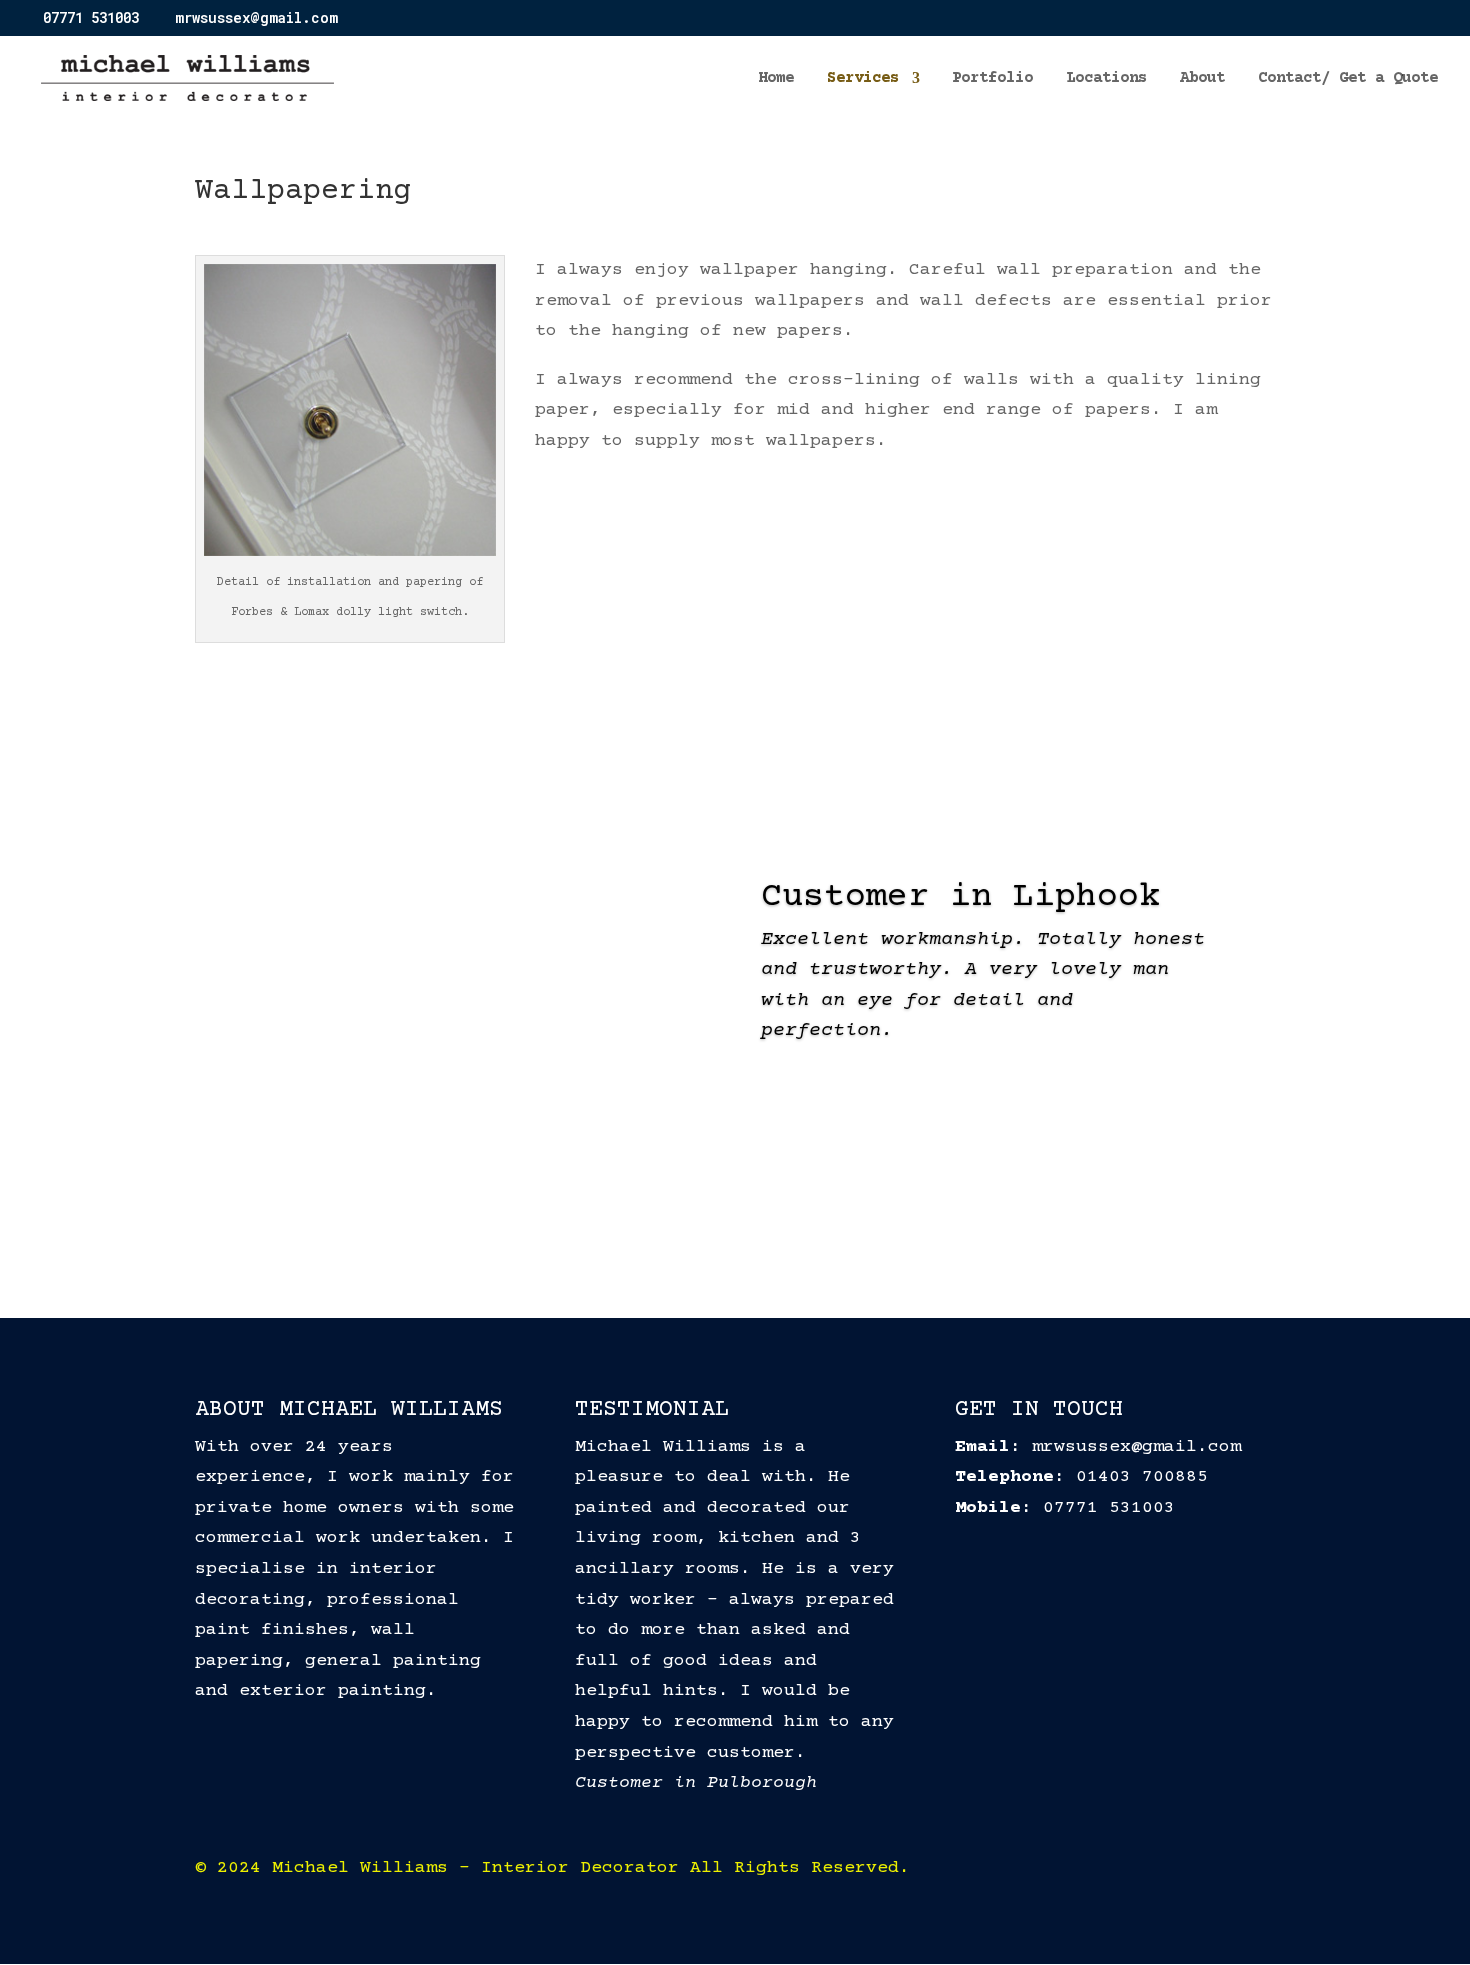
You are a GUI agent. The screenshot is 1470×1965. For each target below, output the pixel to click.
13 (743, 1187)
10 (692, 1187)
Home (776, 79)
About (1202, 79)
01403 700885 (1142, 1477)
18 (828, 1187)
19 (845, 1187)
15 (777, 1187)
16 (794, 1187)
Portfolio (992, 79)
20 (862, 1187)
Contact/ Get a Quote (1348, 79)
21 (879, 1187)
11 (709, 1187)
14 (760, 1187)
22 (896, 1187)
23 (913, 1187)
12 (726, 1187)
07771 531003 (1109, 1508)
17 (811, 1187)
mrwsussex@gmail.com (1136, 1447)
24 (930, 1187)
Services (863, 79)
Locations (1106, 79)
